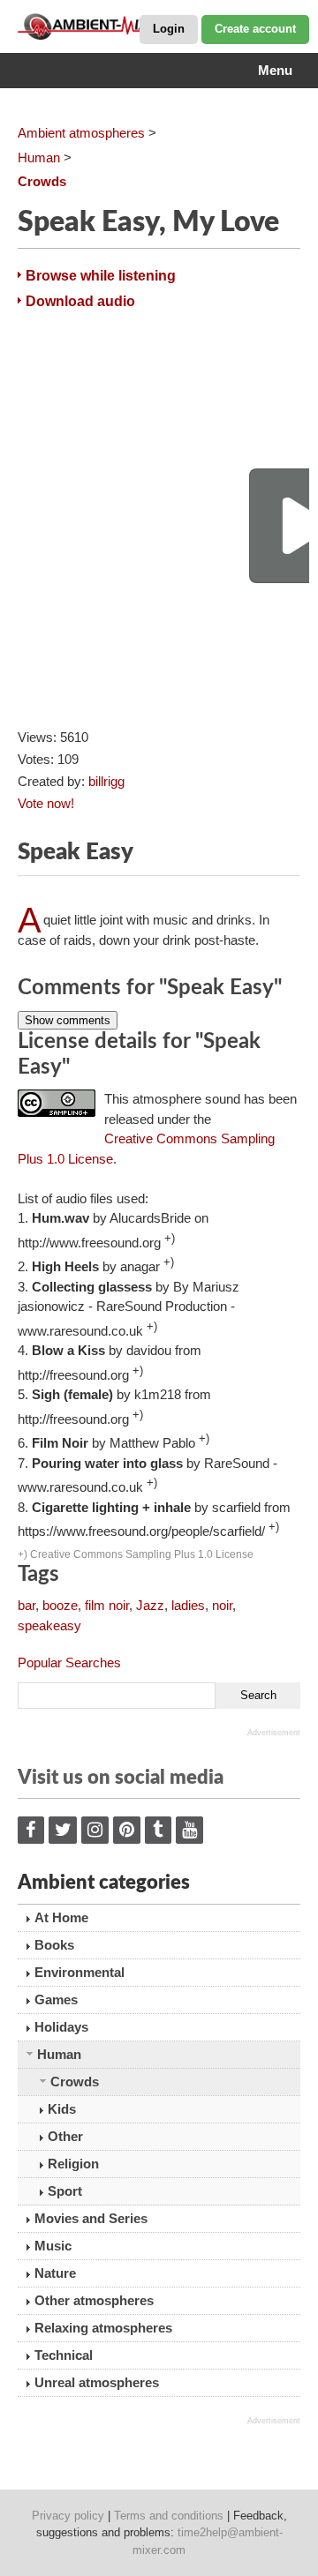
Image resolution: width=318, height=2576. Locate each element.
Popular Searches (69, 1662)
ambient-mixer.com (106, 26)
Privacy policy (68, 2516)
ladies (188, 1605)
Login (169, 29)
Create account (255, 29)
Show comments (68, 1020)
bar (26, 1605)
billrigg (106, 781)
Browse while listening (101, 276)
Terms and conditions (169, 2516)
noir (222, 1605)
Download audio (80, 301)
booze (60, 1605)
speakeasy (49, 1625)
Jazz (150, 1605)
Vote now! (46, 803)
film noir (107, 1605)
